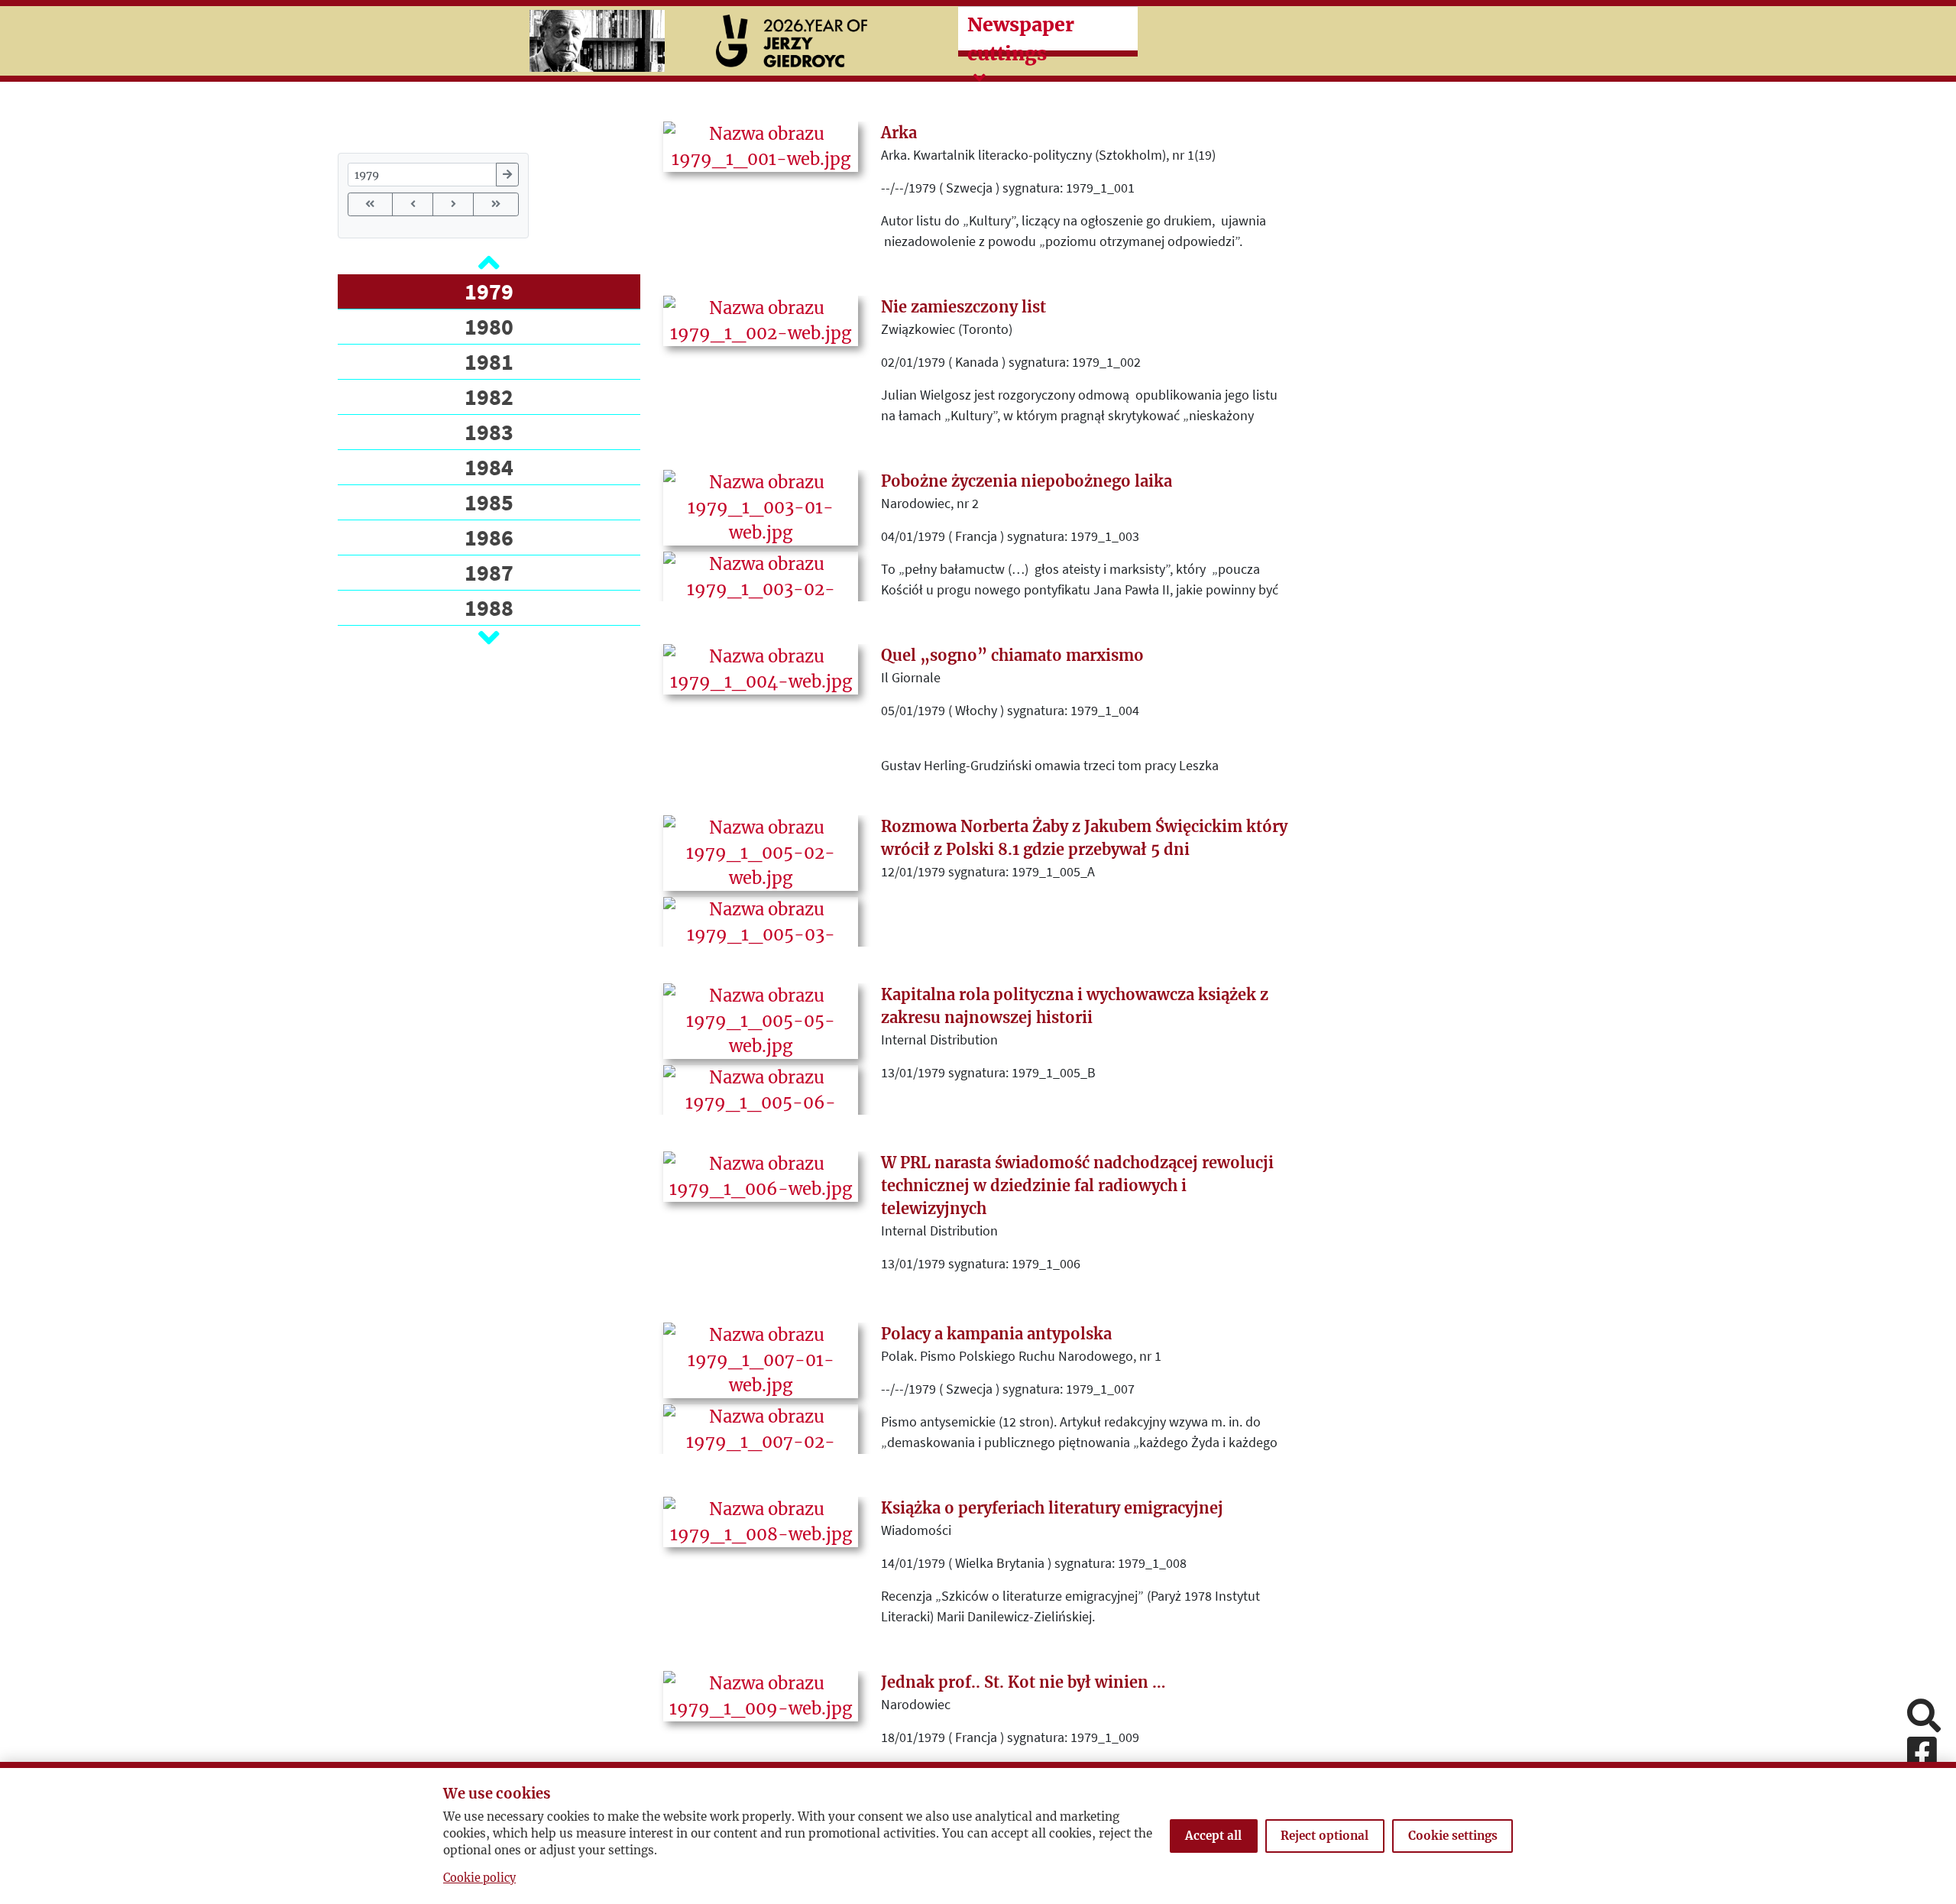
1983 (489, 432)
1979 (489, 291)
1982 (489, 397)
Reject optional (1325, 1836)
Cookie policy (479, 1878)
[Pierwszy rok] (370, 204)
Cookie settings (1453, 1836)
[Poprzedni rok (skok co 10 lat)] (413, 204)
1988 (489, 607)
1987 (489, 572)
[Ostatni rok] (495, 204)
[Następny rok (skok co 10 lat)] (453, 204)
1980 (489, 326)
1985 (489, 502)
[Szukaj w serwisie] (1924, 1717)
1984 (489, 467)
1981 (489, 361)
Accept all (1213, 1836)
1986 (489, 537)
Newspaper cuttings (1021, 39)
